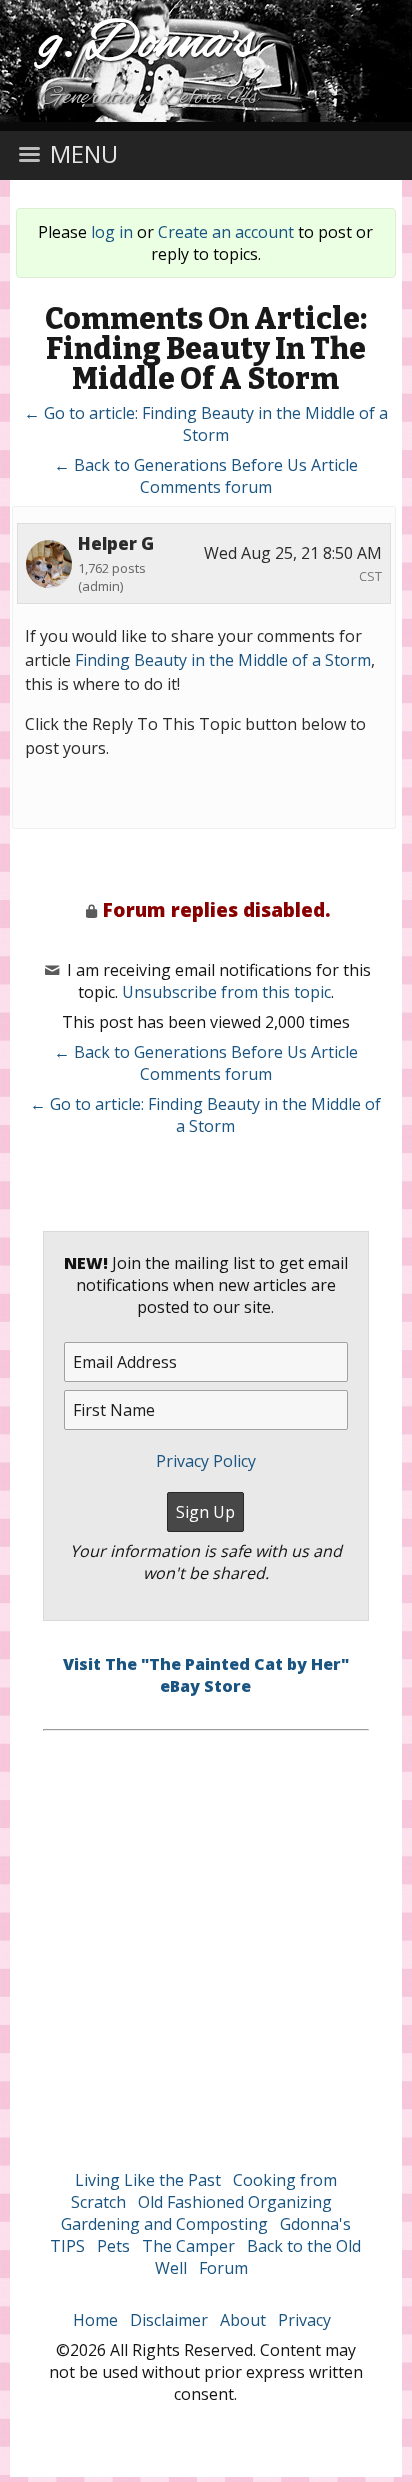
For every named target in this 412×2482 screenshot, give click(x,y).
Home (95, 2320)
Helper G (116, 543)
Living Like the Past (148, 2180)
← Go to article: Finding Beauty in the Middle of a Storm (206, 424)
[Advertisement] (206, 1937)
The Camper (188, 2246)
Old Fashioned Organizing (235, 2202)
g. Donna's (148, 44)
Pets (113, 2246)
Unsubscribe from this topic (226, 992)
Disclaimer (169, 2320)
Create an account (226, 232)
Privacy (304, 2320)
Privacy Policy (206, 1461)
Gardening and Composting (164, 2224)
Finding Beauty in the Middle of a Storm (223, 660)
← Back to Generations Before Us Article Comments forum (206, 476)
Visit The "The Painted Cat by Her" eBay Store (206, 1675)
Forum (223, 2268)
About (243, 2320)
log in (112, 232)
